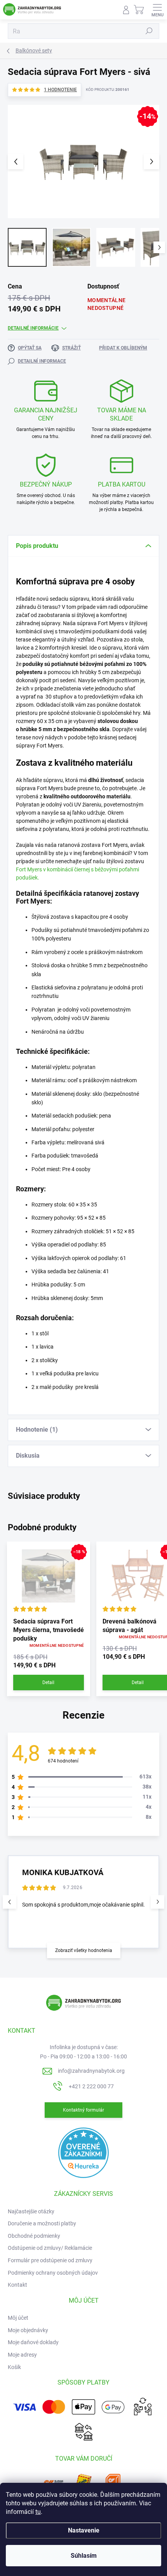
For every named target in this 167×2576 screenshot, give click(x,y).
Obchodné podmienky (34, 2236)
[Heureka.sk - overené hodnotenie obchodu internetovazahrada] (83, 2152)
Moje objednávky (28, 2330)
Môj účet (18, 2318)
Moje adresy (22, 2355)
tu (38, 2512)
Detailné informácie (33, 328)
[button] (157, 1902)
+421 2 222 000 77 (91, 2086)
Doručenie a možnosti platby (42, 2223)
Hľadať (149, 31)
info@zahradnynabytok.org (91, 2071)
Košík (14, 2367)
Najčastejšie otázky (31, 2211)
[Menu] (157, 10)
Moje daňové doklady (33, 2342)
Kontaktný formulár (83, 2110)
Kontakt (17, 2285)
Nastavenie (84, 2530)
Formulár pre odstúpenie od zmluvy (50, 2260)
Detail (48, 1683)
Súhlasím (84, 2556)
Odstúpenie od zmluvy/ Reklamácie (50, 2248)
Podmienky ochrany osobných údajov (53, 2273)
